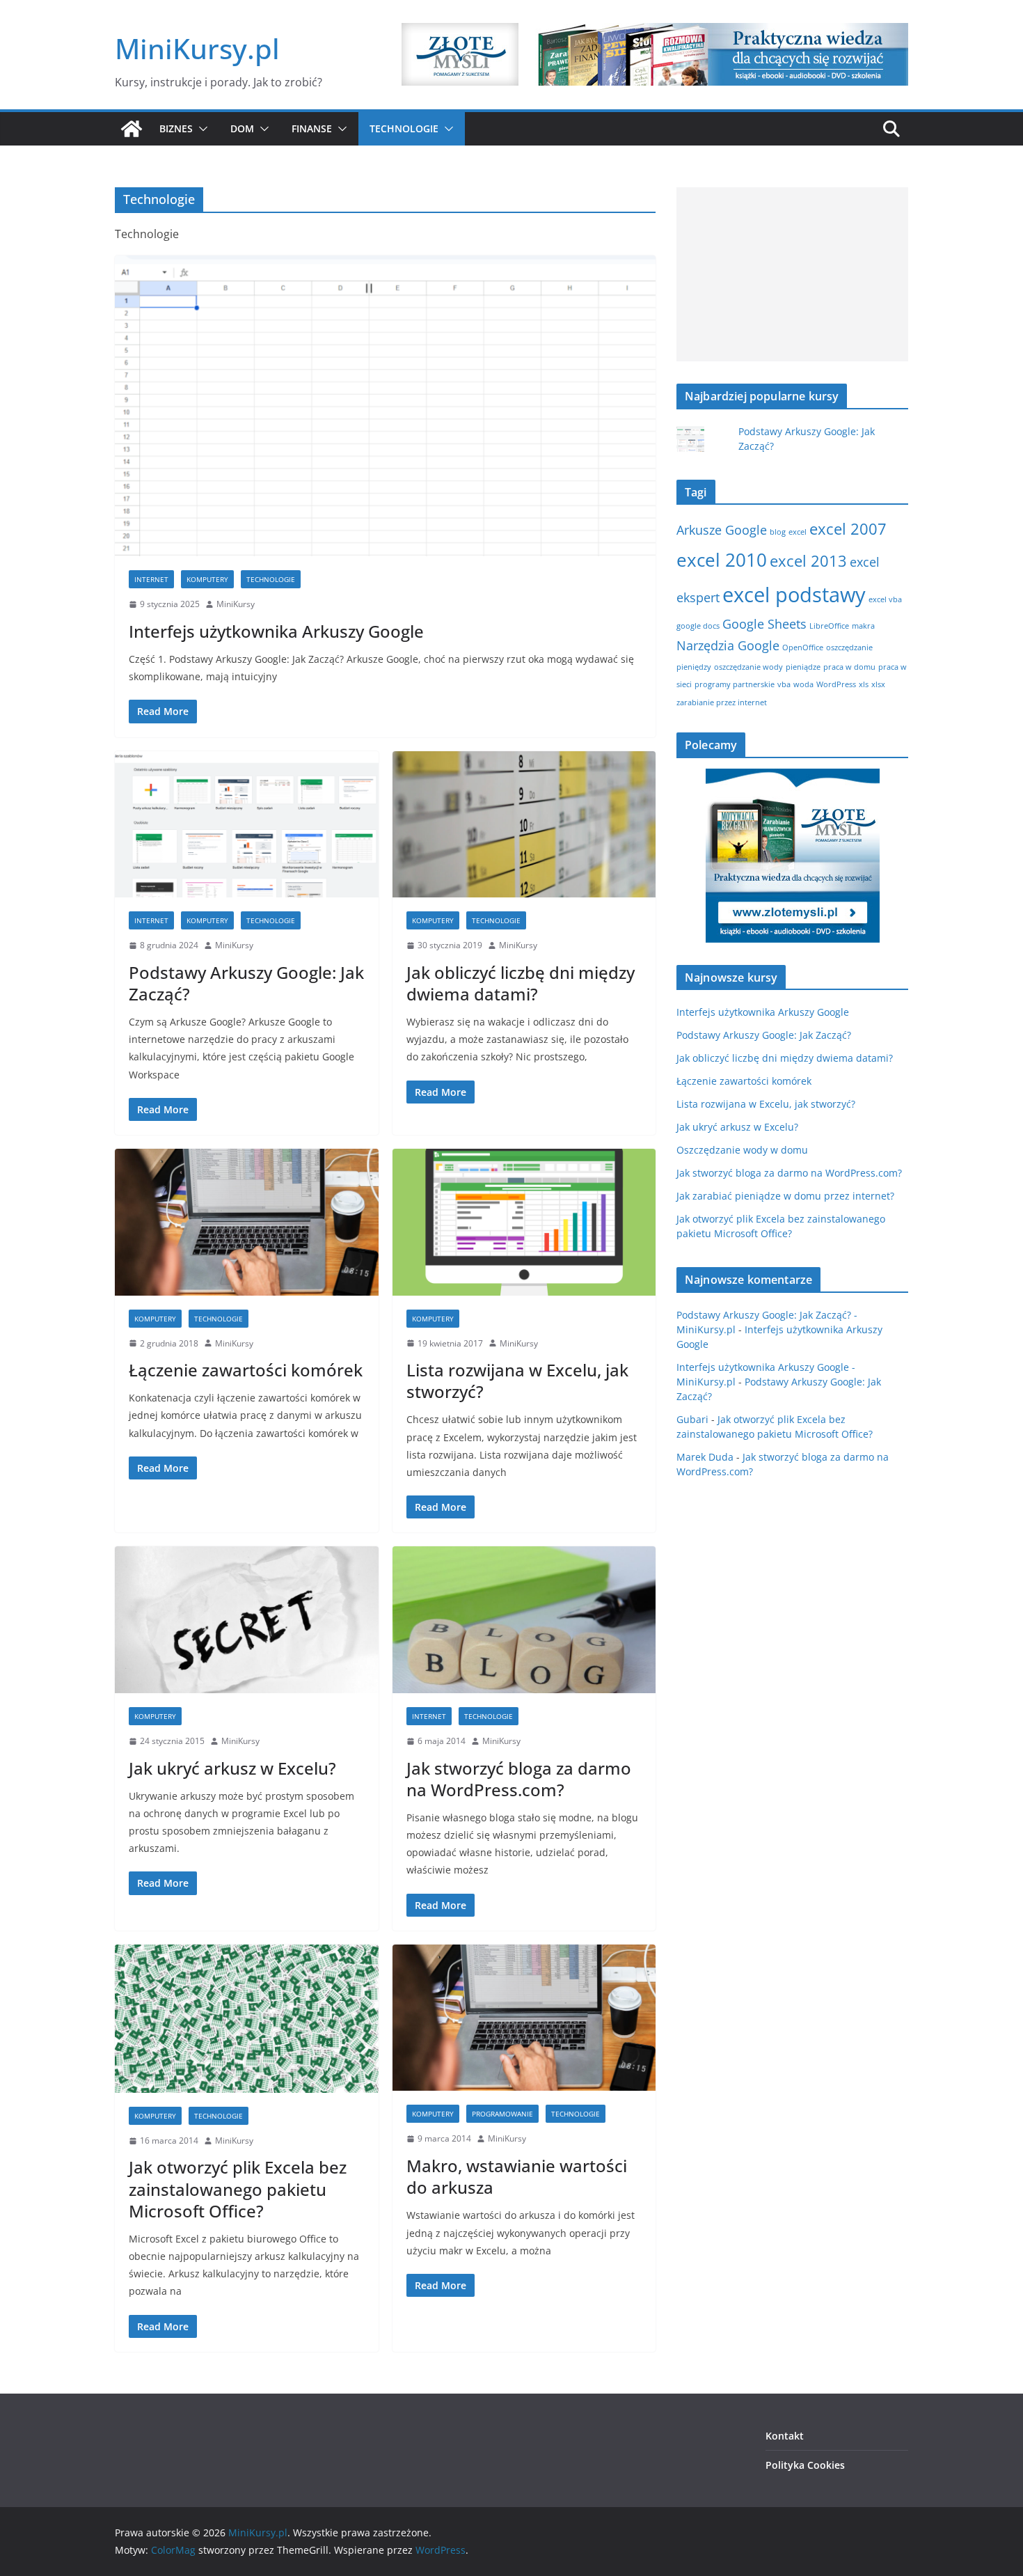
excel (798, 532)
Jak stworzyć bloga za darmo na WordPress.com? (519, 1779)
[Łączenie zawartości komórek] (247, 1222)
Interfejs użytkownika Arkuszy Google (276, 631)
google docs (698, 626)
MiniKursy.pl (197, 48)
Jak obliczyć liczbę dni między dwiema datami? (521, 983)
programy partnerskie (735, 684)
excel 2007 (848, 529)
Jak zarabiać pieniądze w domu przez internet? (785, 1196)
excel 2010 (722, 560)
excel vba (885, 599)
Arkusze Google (722, 530)
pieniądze (803, 667)
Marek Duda (705, 1457)
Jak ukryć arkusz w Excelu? (232, 1768)
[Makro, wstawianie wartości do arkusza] (524, 2018)
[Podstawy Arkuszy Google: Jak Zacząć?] (247, 825)
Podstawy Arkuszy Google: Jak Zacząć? (246, 983)
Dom (242, 128)
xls (864, 684)
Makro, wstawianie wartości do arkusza (517, 2176)
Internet (151, 579)
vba (784, 684)
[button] (200, 129)
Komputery (207, 579)
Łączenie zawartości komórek (246, 1370)
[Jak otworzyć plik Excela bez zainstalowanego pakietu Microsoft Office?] (247, 2019)
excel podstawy (794, 595)
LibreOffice (829, 626)
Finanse (312, 128)
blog (778, 532)
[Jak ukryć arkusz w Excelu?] (247, 1620)
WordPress (836, 684)
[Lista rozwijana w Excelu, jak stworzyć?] (524, 1222)
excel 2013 (808, 561)
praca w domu (849, 667)
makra (863, 626)
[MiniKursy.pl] (132, 129)
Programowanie (502, 2114)
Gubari (692, 1419)
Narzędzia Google (728, 645)
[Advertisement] (792, 274)
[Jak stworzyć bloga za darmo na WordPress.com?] (524, 1620)
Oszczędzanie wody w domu (742, 1150)
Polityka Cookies (805, 2465)
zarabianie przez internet (722, 702)
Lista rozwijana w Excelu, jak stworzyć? (517, 1381)
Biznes (176, 128)
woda (803, 684)
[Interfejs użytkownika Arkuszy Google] (385, 406)
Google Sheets (764, 624)
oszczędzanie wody (748, 667)
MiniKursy (236, 604)
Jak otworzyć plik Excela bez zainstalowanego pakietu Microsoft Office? (238, 2189)
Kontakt (785, 2436)
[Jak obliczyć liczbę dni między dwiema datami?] (524, 825)
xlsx (878, 684)
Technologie (404, 128)
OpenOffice (803, 647)
